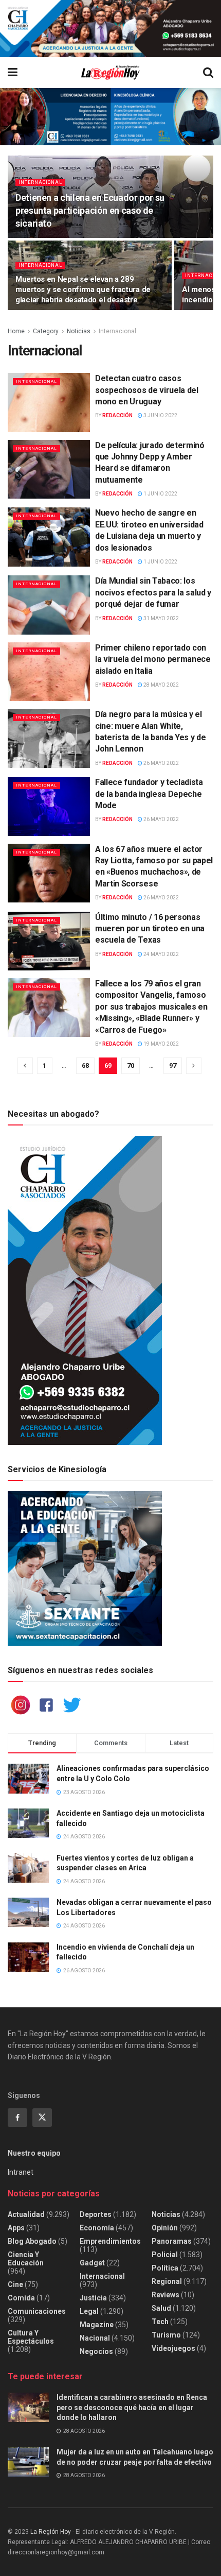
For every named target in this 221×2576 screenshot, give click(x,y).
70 (131, 1065)
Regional (167, 2281)
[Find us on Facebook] (17, 2118)
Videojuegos (173, 2348)
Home (16, 331)
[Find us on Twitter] (42, 2118)
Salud (161, 2308)
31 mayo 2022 (161, 618)
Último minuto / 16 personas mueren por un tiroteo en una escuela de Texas (150, 929)
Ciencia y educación (26, 2259)
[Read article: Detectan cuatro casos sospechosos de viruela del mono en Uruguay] (49, 402)
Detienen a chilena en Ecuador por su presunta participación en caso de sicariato (90, 210)
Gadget (92, 2263)
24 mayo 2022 (161, 954)
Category (46, 331)
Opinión (165, 2228)
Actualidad (26, 2214)
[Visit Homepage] (110, 73)
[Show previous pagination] (25, 1066)
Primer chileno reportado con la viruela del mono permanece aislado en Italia (153, 659)
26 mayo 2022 (161, 763)
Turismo (166, 2335)
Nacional (95, 2338)
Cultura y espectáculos (31, 2337)
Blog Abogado (32, 2241)
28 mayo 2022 (161, 685)
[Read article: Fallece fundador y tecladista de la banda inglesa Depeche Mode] (49, 806)
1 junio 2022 (160, 494)
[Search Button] (208, 73)
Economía (97, 2228)
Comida (21, 2298)
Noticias (79, 331)
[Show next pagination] (194, 1066)
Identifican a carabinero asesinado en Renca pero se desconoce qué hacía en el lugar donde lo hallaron (132, 2407)
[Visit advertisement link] (110, 29)
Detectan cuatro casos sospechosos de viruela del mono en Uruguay (147, 390)
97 (173, 1065)
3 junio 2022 (160, 415)
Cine (15, 2284)
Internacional (40, 182)
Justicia (93, 2298)
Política (165, 2268)
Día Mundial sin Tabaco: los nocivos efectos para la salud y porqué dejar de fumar (153, 592)
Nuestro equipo (34, 2153)
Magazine (97, 2325)
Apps (16, 2228)
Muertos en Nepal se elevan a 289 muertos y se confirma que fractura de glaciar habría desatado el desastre (83, 289)
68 (85, 1065)
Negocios (96, 2351)
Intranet (21, 2172)
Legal (89, 2311)
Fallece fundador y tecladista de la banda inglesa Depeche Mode (149, 794)
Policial (165, 2255)
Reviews (165, 2295)
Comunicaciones (37, 2311)
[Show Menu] (13, 73)
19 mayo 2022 (161, 1044)
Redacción (117, 415)
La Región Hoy (51, 2532)
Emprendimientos (110, 2241)
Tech (160, 2322)
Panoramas (172, 2241)
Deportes (96, 2214)
